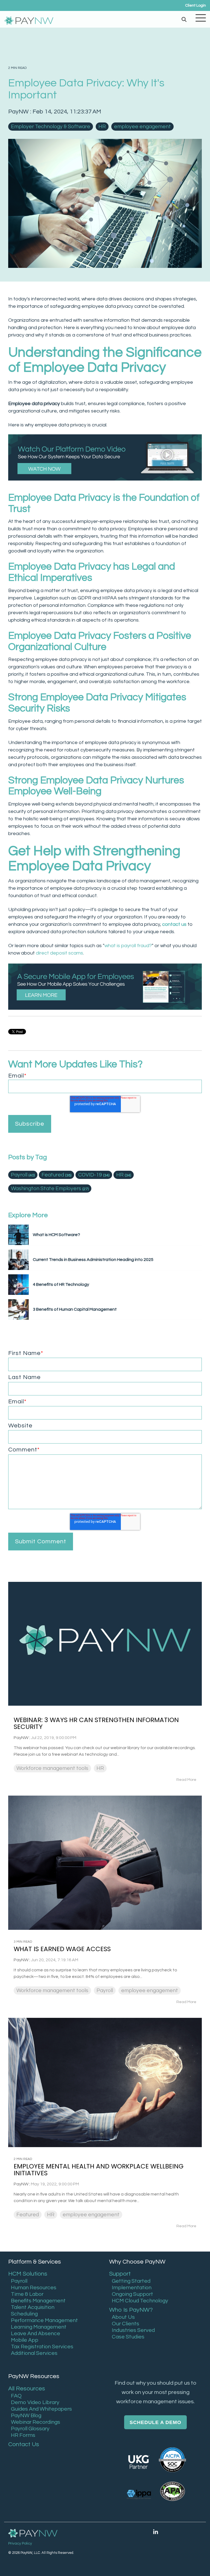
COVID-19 (94, 1175)
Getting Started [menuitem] (131, 2281)
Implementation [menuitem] (132, 2288)
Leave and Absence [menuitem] (36, 2334)
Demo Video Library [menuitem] (35, 2402)
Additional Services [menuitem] (34, 2353)
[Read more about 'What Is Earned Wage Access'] (105, 1863)
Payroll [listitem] (105, 1990)
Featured (56, 1175)
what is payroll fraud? (128, 946)
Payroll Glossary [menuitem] (30, 2429)
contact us (174, 924)
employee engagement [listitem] (150, 1990)
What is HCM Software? (56, 1235)
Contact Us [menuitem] (24, 2444)
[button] (201, 17)
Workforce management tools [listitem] (52, 1768)
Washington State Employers (50, 1189)
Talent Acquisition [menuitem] (33, 2307)
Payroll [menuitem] (19, 2281)
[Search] (184, 19)
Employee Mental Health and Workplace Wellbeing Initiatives (99, 2170)
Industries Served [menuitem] (133, 2330)
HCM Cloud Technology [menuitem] (140, 2301)
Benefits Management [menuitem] (38, 2301)
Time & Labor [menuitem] (27, 2294)
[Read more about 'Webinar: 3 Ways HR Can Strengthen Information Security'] (105, 1644)
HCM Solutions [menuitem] (28, 2274)
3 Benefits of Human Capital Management (75, 1309)
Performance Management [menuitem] (44, 2320)
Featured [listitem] (28, 2215)
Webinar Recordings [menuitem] (36, 2422)
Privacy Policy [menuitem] (20, 2543)
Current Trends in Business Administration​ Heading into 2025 (93, 1260)
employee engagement (142, 127)
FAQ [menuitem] (16, 2396)
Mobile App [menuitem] (25, 2340)
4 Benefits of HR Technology (61, 1284)
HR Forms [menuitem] (23, 2435)
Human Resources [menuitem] (34, 2288)
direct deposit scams (59, 953)
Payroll (23, 1175)
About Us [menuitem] (123, 2317)
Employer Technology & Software (51, 127)
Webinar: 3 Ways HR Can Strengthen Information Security (96, 1723)
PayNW (19, 112)
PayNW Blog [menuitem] (26, 2416)
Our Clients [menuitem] (126, 2324)
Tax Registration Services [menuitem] (42, 2347)
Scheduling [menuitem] (24, 2314)
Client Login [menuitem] (196, 5)
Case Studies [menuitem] (128, 2337)
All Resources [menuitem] (27, 2389)
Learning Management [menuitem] (39, 2327)
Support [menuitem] (120, 2274)
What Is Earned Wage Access (62, 1949)
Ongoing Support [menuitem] (132, 2294)
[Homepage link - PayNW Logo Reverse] (33, 2533)
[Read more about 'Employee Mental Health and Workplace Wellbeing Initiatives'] (105, 2082)
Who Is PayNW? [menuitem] (131, 2310)
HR (102, 127)
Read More (186, 1780)
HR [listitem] (100, 1768)
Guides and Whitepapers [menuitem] (41, 2409)
